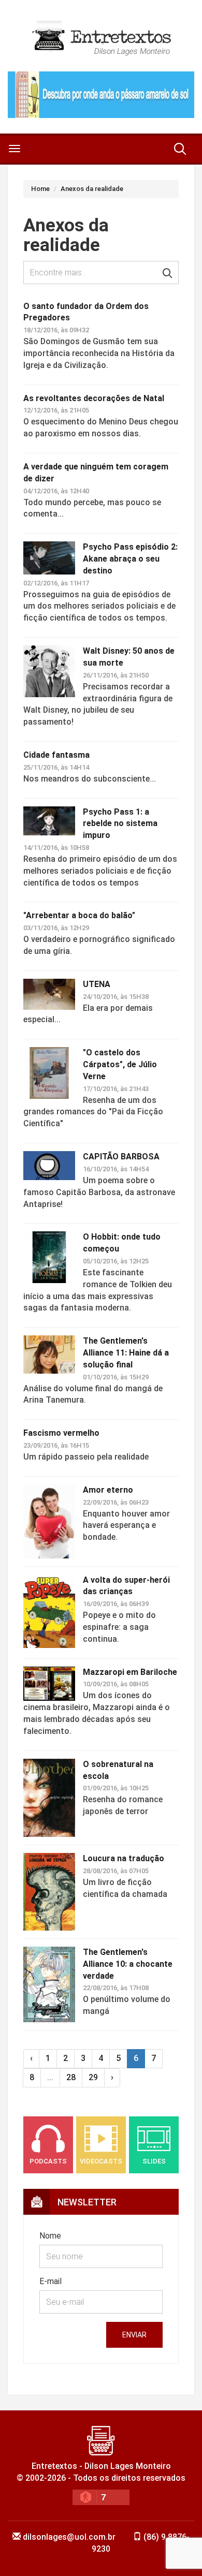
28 (71, 2077)
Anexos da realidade (92, 189)
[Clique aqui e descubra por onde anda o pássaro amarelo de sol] (101, 95)
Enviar (134, 2335)
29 (93, 2077)
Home (40, 189)
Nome (50, 2236)
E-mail (51, 2281)
